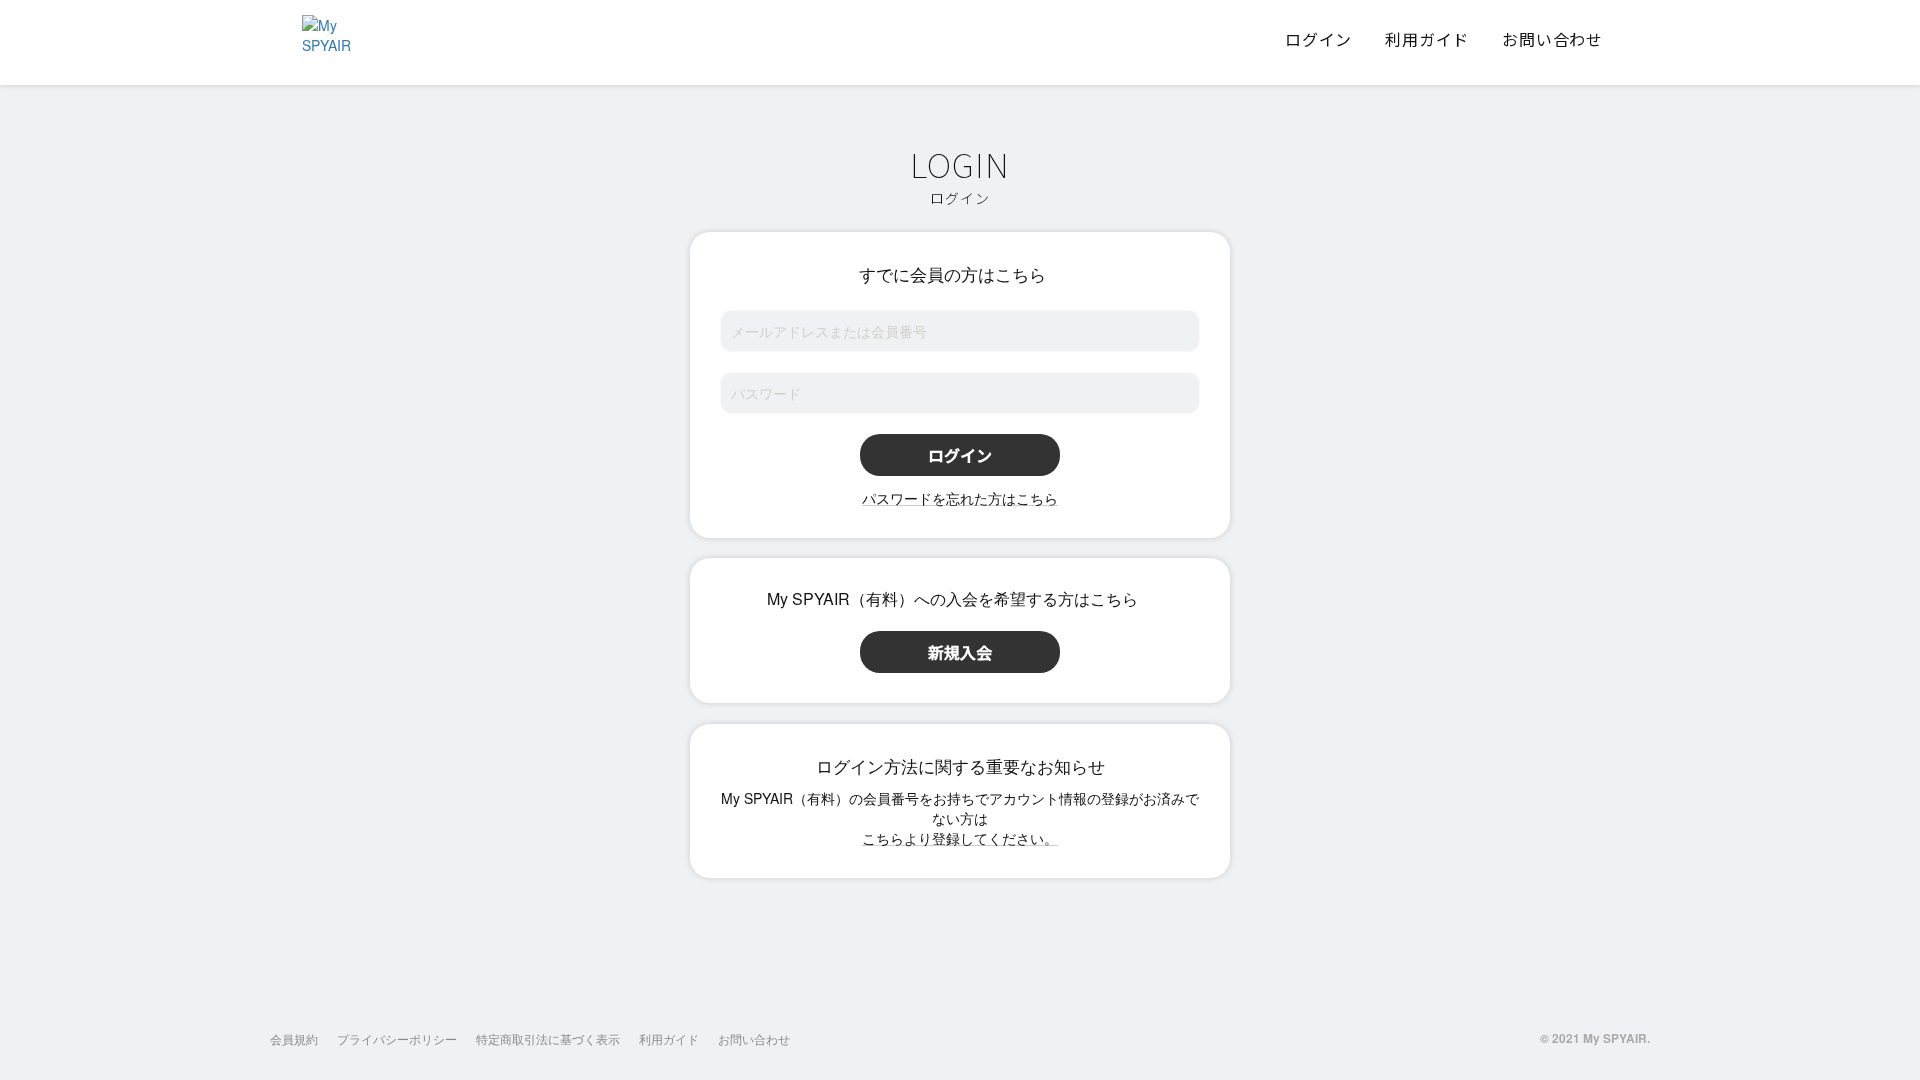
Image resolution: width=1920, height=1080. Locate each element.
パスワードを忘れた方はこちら (960, 498)
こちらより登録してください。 (960, 838)
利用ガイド (669, 1038)
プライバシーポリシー (397, 1038)
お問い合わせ (754, 1038)
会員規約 (294, 1038)
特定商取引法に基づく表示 (548, 1038)
